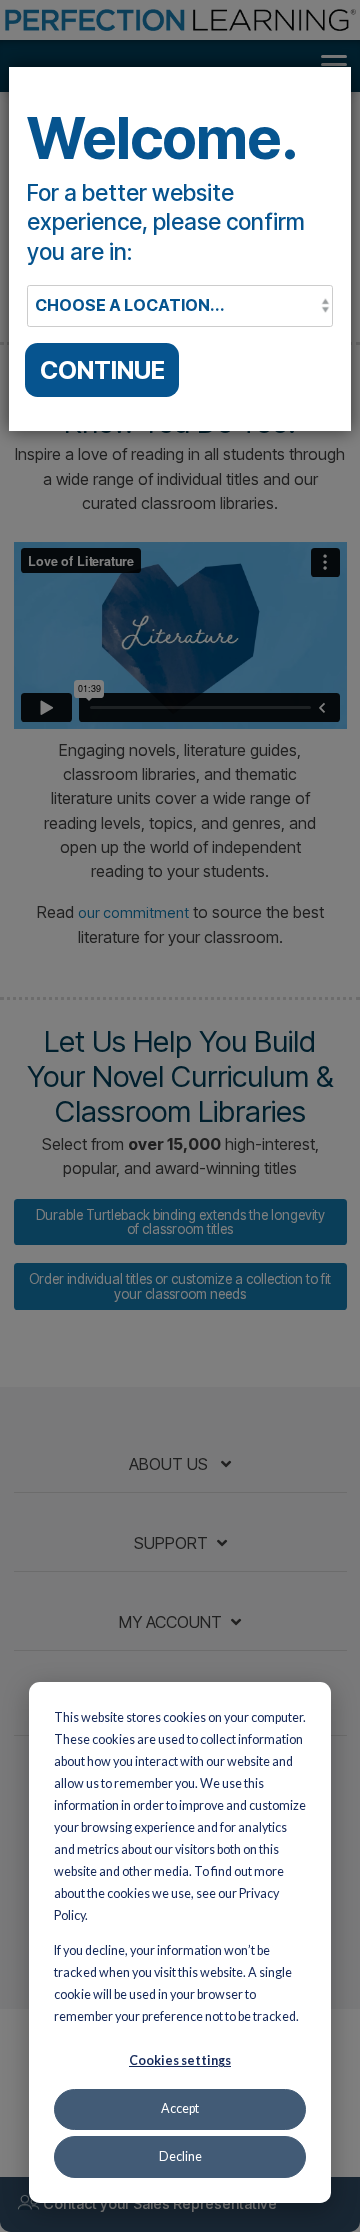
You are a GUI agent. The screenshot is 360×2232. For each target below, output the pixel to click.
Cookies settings (180, 2060)
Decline (180, 2156)
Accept (180, 2108)
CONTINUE (102, 370)
